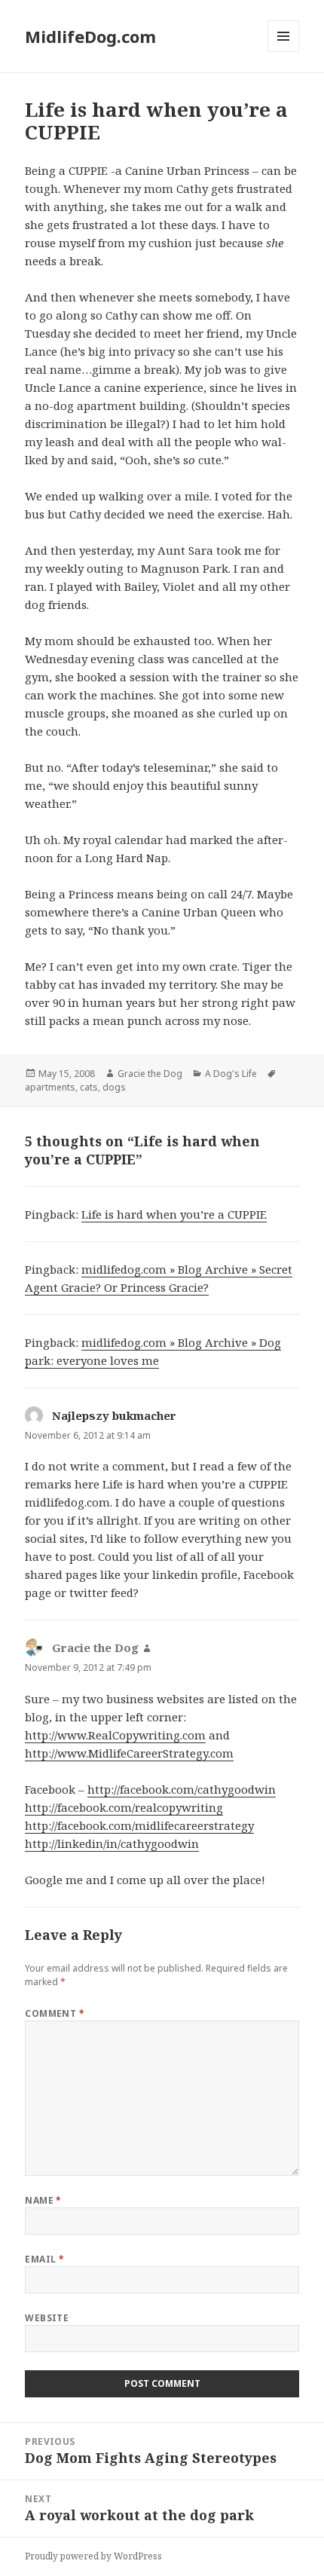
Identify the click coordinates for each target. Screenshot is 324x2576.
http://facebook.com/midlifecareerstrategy (139, 1825)
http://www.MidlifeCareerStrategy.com (129, 1753)
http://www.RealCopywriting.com (115, 1735)
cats (89, 1087)
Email (44, 2259)
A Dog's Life (231, 1074)
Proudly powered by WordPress (93, 2556)
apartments (50, 1087)
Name (43, 2200)
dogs (114, 1087)
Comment (55, 2013)
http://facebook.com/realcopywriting (124, 1807)
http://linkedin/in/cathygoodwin (112, 1843)
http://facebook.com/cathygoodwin (182, 1789)
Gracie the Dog (150, 1074)
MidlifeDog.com (90, 36)
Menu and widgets (284, 52)
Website (47, 2318)
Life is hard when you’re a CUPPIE (174, 1214)
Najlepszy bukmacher (114, 1415)
